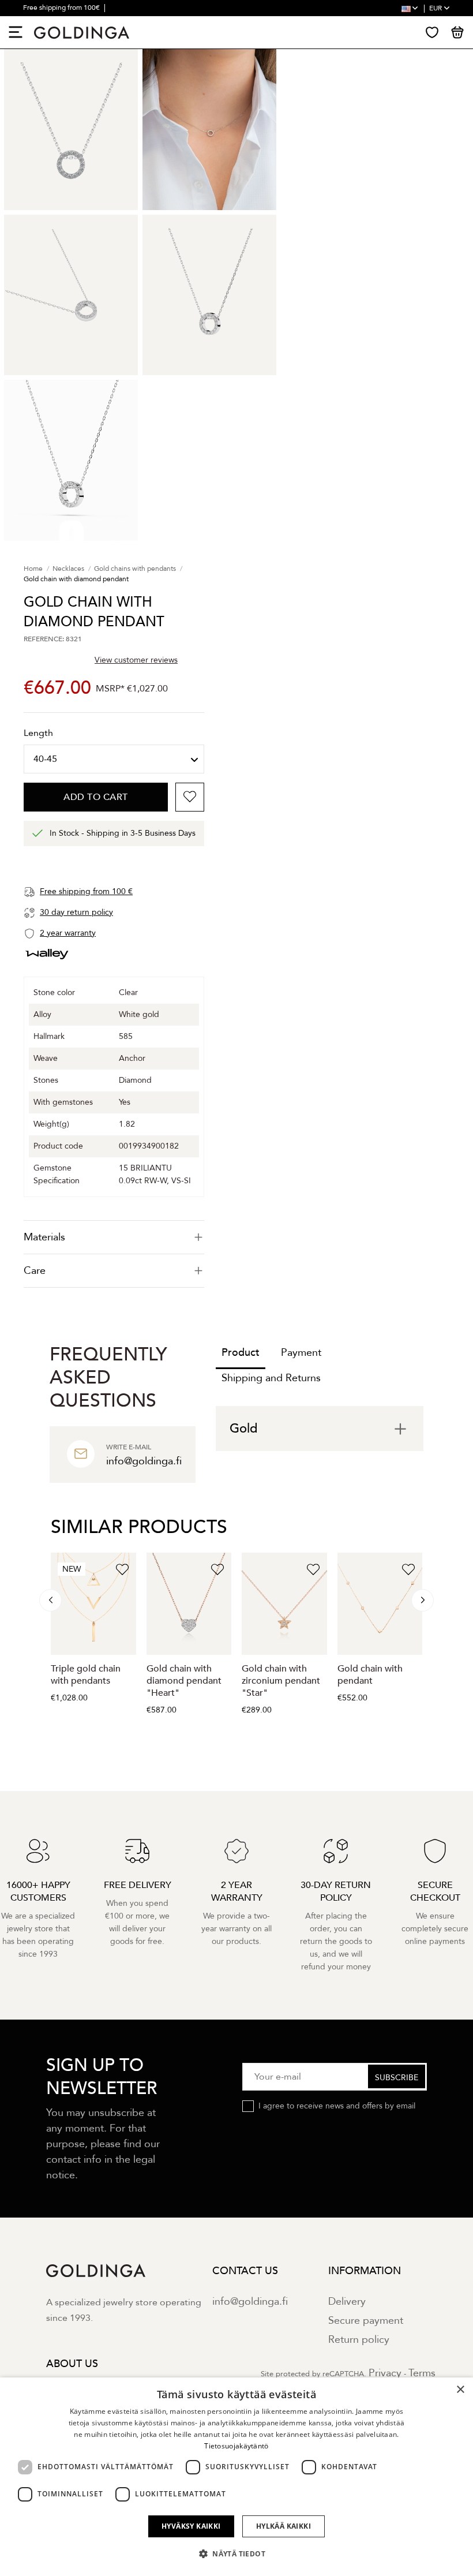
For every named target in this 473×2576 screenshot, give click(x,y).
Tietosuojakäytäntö (236, 2446)
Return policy (359, 2340)
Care (35, 1271)
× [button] (460, 2390)
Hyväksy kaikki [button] (191, 2526)
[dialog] (236, 2477)
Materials (44, 1237)
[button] (236, 2554)
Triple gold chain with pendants (86, 1675)
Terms (422, 2373)
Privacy (385, 2373)
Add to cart (96, 797)
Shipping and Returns (271, 1378)
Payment (301, 1353)
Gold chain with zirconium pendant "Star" (281, 1681)
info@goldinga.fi (250, 2302)
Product (241, 1353)
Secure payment (366, 2321)
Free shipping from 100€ (62, 8)
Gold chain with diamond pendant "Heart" (184, 1681)
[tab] (114, 1237)
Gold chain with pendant (370, 1675)
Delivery (347, 2302)
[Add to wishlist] (190, 797)
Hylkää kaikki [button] (284, 2526)
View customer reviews (136, 660)
